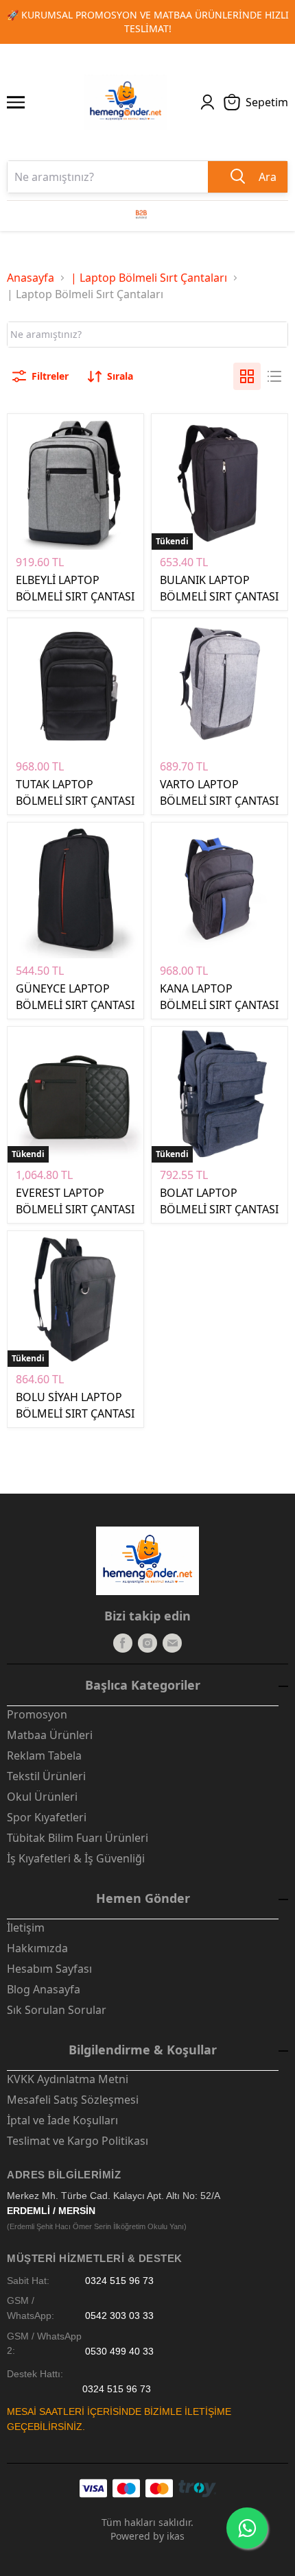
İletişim (26, 1928)
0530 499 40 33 (119, 2351)
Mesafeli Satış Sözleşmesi (73, 2100)
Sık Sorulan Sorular (57, 2010)
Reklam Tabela (44, 1755)
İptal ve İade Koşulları (62, 2120)
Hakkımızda (37, 1948)
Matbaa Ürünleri (50, 1735)
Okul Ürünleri (42, 1797)
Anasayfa (31, 278)
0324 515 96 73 (119, 2281)
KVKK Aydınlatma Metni (68, 2079)
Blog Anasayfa (44, 1989)
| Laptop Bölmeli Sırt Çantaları (149, 278)
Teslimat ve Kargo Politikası (78, 2141)
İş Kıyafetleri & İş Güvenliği (76, 1858)
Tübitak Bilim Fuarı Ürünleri (78, 1838)
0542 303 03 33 (119, 2316)
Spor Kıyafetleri (47, 1817)
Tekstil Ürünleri (46, 1776)
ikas (176, 2536)
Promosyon (37, 1714)
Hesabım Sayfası (49, 1969)
